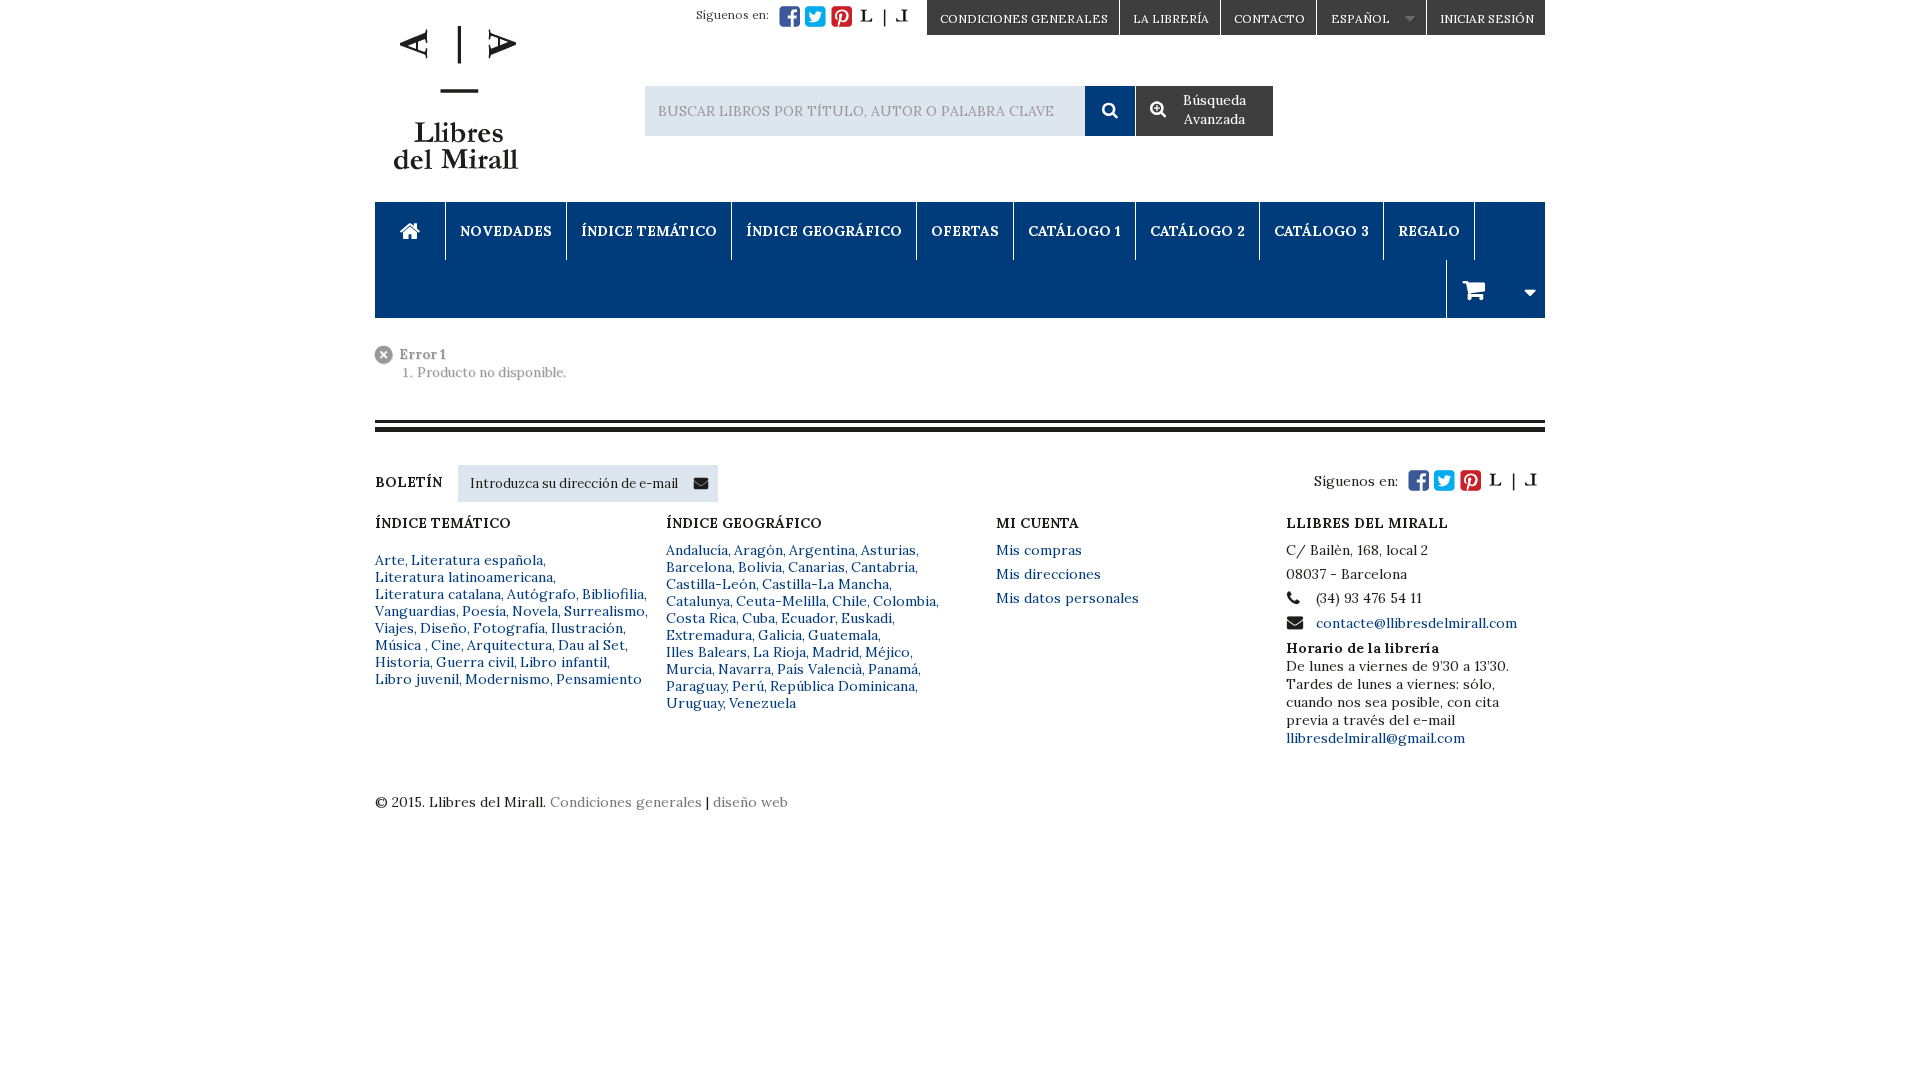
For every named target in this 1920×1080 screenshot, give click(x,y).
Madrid (835, 652)
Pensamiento (599, 679)
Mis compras (1039, 550)
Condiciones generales (626, 802)
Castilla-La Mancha (825, 584)
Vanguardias (415, 611)
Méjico (887, 652)
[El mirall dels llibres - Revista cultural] (884, 16)
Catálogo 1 (1074, 231)
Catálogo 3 (1321, 231)
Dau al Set (591, 645)
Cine (446, 645)
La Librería (1171, 18)
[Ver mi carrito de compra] (1496, 288)
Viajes (394, 628)
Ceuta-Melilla (781, 601)
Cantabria (883, 567)
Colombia (904, 601)
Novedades (506, 231)
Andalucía (697, 550)
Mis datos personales (1067, 598)
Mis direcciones (1048, 574)
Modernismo (507, 679)
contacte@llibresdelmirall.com (1416, 623)
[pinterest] (841, 16)
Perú (748, 686)
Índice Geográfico (824, 231)
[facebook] (789, 16)
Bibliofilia (613, 594)
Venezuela (762, 703)
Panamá (893, 669)
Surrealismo (604, 611)
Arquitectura (509, 645)
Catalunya (698, 601)
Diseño (443, 628)
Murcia (689, 669)
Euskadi (866, 618)
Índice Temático (649, 231)
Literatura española (477, 560)
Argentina (822, 550)
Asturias (888, 550)
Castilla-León (711, 584)
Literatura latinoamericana (464, 577)
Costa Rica (701, 618)
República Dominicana (842, 686)
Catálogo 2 (1197, 231)
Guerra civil (475, 662)
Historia (402, 662)
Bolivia (760, 567)
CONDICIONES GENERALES (1024, 18)
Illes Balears (706, 652)
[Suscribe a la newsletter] (701, 483)
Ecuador (808, 618)
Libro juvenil (417, 679)
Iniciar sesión (1487, 18)
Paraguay (696, 686)
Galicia (780, 635)
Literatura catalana (438, 594)
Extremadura (709, 635)
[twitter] (815, 16)
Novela (535, 611)
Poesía (484, 611)
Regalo (1429, 231)
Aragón (758, 550)
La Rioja (779, 652)
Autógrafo (541, 594)
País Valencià (819, 669)
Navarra (744, 669)
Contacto (1269, 18)
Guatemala (843, 635)
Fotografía (509, 628)
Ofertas (965, 231)
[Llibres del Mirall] (455, 103)
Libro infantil (563, 662)
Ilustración (587, 628)
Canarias (816, 567)
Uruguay (694, 703)
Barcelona (699, 567)
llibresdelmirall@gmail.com (1375, 738)
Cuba (758, 618)
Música (400, 645)
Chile (849, 601)
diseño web (750, 802)
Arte (390, 560)
